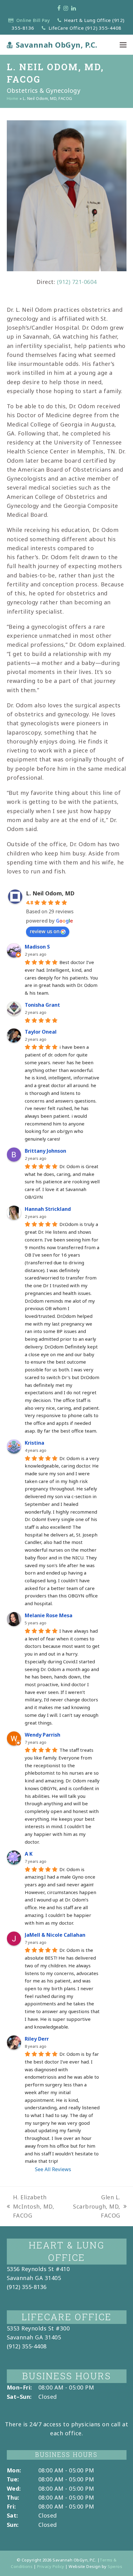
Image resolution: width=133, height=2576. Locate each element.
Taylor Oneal (41, 1032)
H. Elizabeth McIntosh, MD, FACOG (31, 2207)
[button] (123, 45)
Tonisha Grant (42, 1005)
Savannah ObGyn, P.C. (57, 45)
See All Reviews (53, 2169)
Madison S (37, 947)
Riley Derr (37, 2039)
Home (13, 98)
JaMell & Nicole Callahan (55, 1935)
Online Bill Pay (33, 20)
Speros (115, 2566)
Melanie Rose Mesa (49, 1615)
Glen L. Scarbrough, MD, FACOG (96, 2207)
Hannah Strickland (48, 1209)
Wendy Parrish (43, 1735)
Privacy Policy (51, 2566)
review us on (45, 931)
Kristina (34, 1443)
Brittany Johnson (45, 1151)
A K (29, 1854)
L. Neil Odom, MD (50, 893)
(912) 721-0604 (77, 282)
